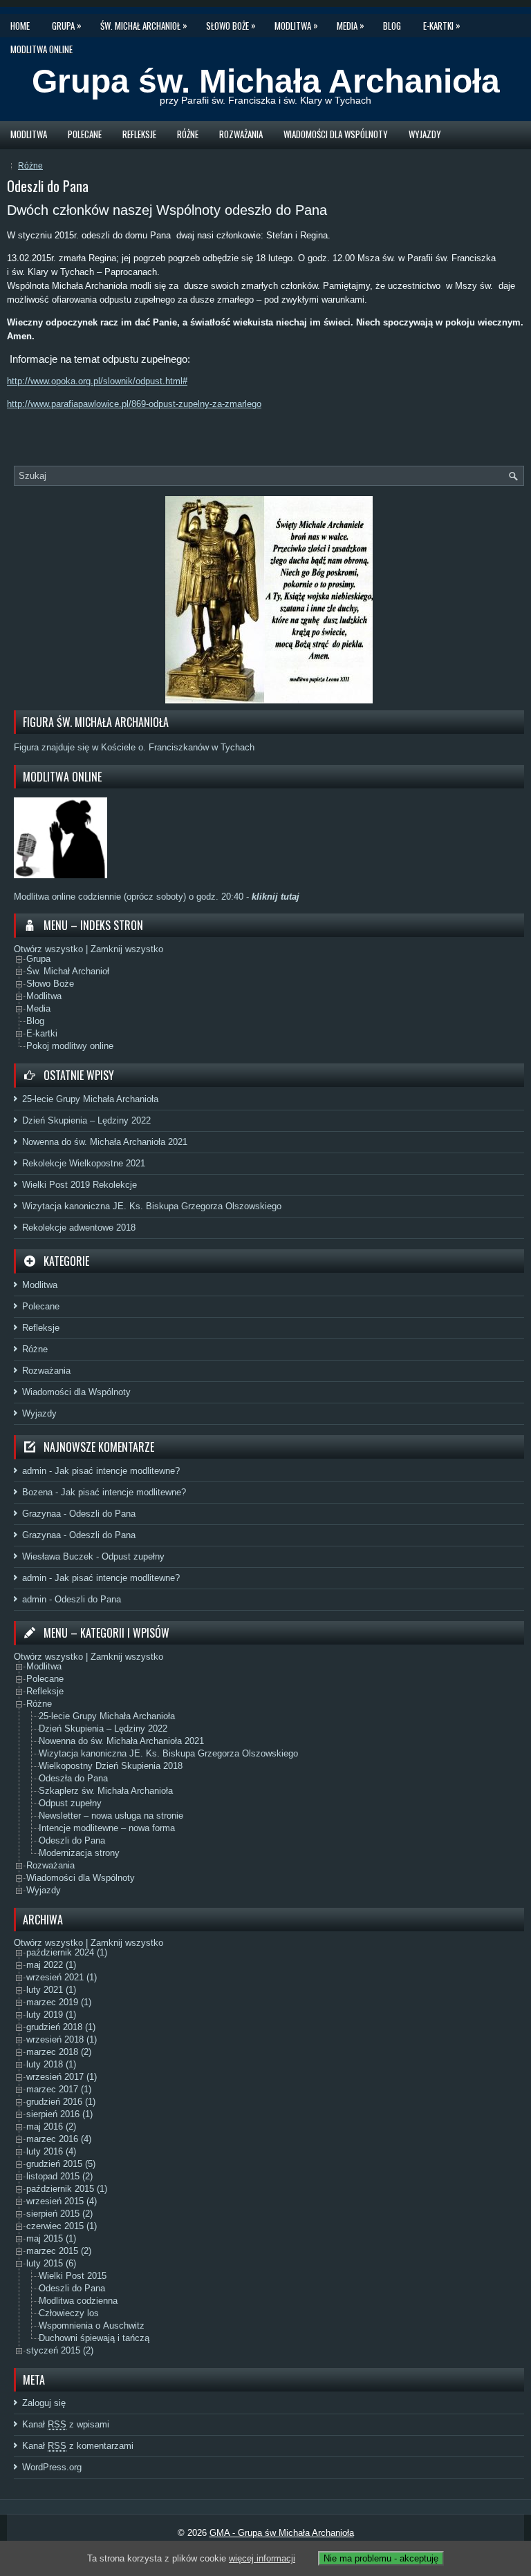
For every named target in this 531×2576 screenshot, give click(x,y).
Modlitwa (296, 25)
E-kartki (442, 25)
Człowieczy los (69, 2314)
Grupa (67, 25)
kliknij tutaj (274, 897)
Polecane (85, 134)
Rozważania (241, 134)
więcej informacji (262, 2558)
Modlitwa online (41, 49)
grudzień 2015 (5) (61, 2165)
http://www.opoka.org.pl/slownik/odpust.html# (97, 381)
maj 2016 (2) (51, 2127)
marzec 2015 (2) (59, 2252)
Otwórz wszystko (48, 949)
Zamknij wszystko (127, 949)
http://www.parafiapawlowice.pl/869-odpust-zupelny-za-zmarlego (134, 404)
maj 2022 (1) (51, 1966)
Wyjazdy (425, 134)
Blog (392, 26)
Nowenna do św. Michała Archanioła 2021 (105, 1142)
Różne (188, 134)
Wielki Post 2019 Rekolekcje (80, 1185)
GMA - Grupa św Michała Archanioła (282, 2533)
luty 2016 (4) (51, 2152)
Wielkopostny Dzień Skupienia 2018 (111, 1767)
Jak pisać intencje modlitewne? (117, 1471)
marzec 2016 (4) (59, 2140)
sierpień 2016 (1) (59, 2115)
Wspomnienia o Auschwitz (92, 2326)
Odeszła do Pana (73, 1779)
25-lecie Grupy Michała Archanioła (90, 1099)
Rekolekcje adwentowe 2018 (79, 1228)
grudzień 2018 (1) (61, 2028)
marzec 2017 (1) (59, 2090)
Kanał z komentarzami (78, 2446)
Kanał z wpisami (66, 2424)
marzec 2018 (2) (59, 2053)
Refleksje (139, 134)
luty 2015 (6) (51, 2264)
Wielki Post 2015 (73, 2276)
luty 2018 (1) (51, 2065)
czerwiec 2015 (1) (62, 2227)
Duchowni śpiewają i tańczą (94, 2339)
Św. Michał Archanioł (144, 25)
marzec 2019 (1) (59, 2003)
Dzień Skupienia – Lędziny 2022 (86, 1120)
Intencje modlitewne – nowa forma (107, 1829)
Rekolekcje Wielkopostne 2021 (84, 1163)
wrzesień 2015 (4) (62, 2202)
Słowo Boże (231, 25)
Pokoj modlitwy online (70, 1046)
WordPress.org (52, 2467)
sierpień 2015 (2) (59, 2214)
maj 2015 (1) (51, 2239)
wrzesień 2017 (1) (62, 2077)
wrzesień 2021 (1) (62, 1978)
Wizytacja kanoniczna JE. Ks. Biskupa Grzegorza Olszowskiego (152, 1206)
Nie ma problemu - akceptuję (381, 2558)
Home (20, 26)
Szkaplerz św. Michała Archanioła (106, 1791)
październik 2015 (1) (67, 2189)
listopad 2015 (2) (59, 2177)
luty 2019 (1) (51, 2015)
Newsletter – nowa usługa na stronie (111, 1816)
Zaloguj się (44, 2403)
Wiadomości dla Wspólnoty (336, 134)
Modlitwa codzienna (78, 2301)
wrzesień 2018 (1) (62, 2040)
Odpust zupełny (133, 1556)
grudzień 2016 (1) (61, 2102)
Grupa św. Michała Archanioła (266, 81)
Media (351, 25)
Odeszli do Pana (102, 1514)
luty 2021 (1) (51, 1990)
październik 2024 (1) (67, 1953)
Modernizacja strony (79, 1854)
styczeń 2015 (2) (60, 2351)
